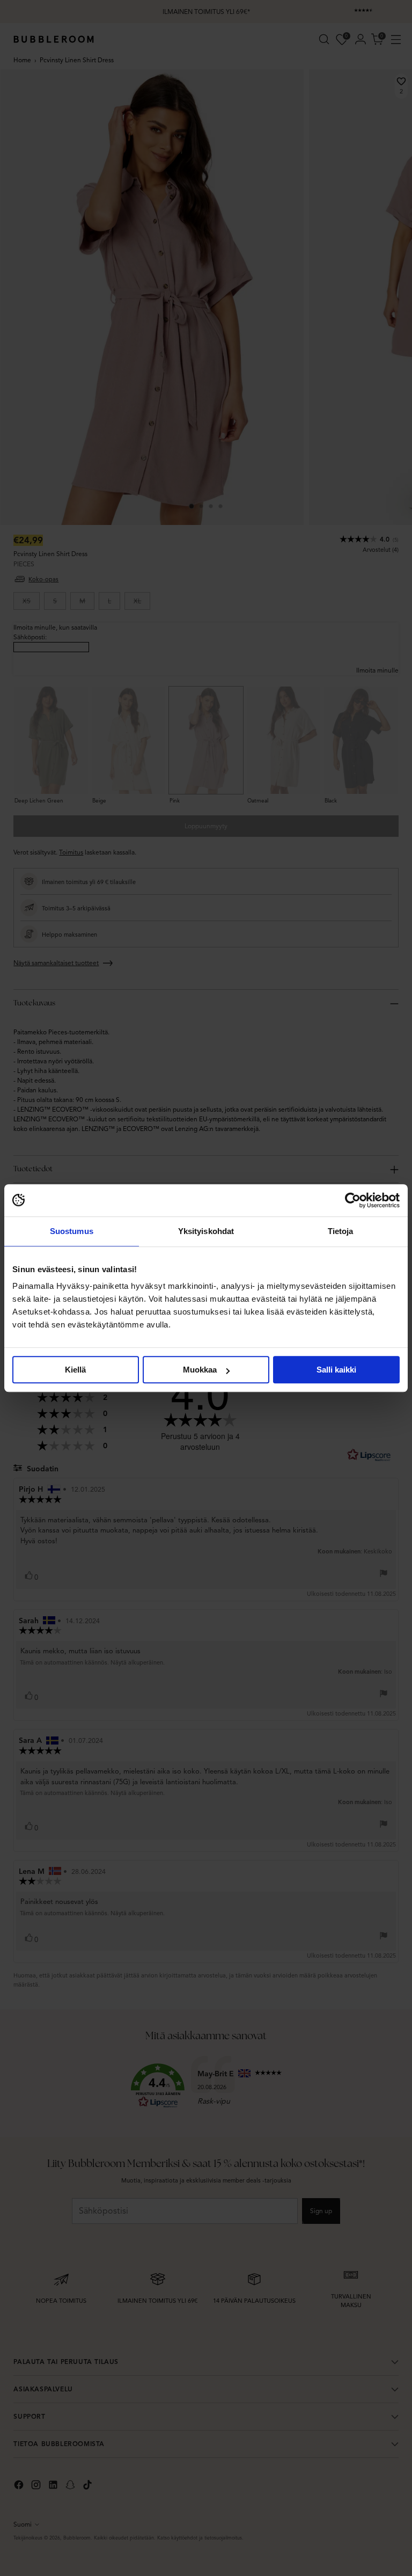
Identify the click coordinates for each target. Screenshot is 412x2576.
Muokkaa (200, 1370)
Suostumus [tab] (72, 1231)
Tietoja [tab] (341, 1231)
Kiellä (75, 1370)
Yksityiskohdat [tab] (206, 1231)
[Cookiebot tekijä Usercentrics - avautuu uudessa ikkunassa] (353, 1200)
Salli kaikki (336, 1370)
